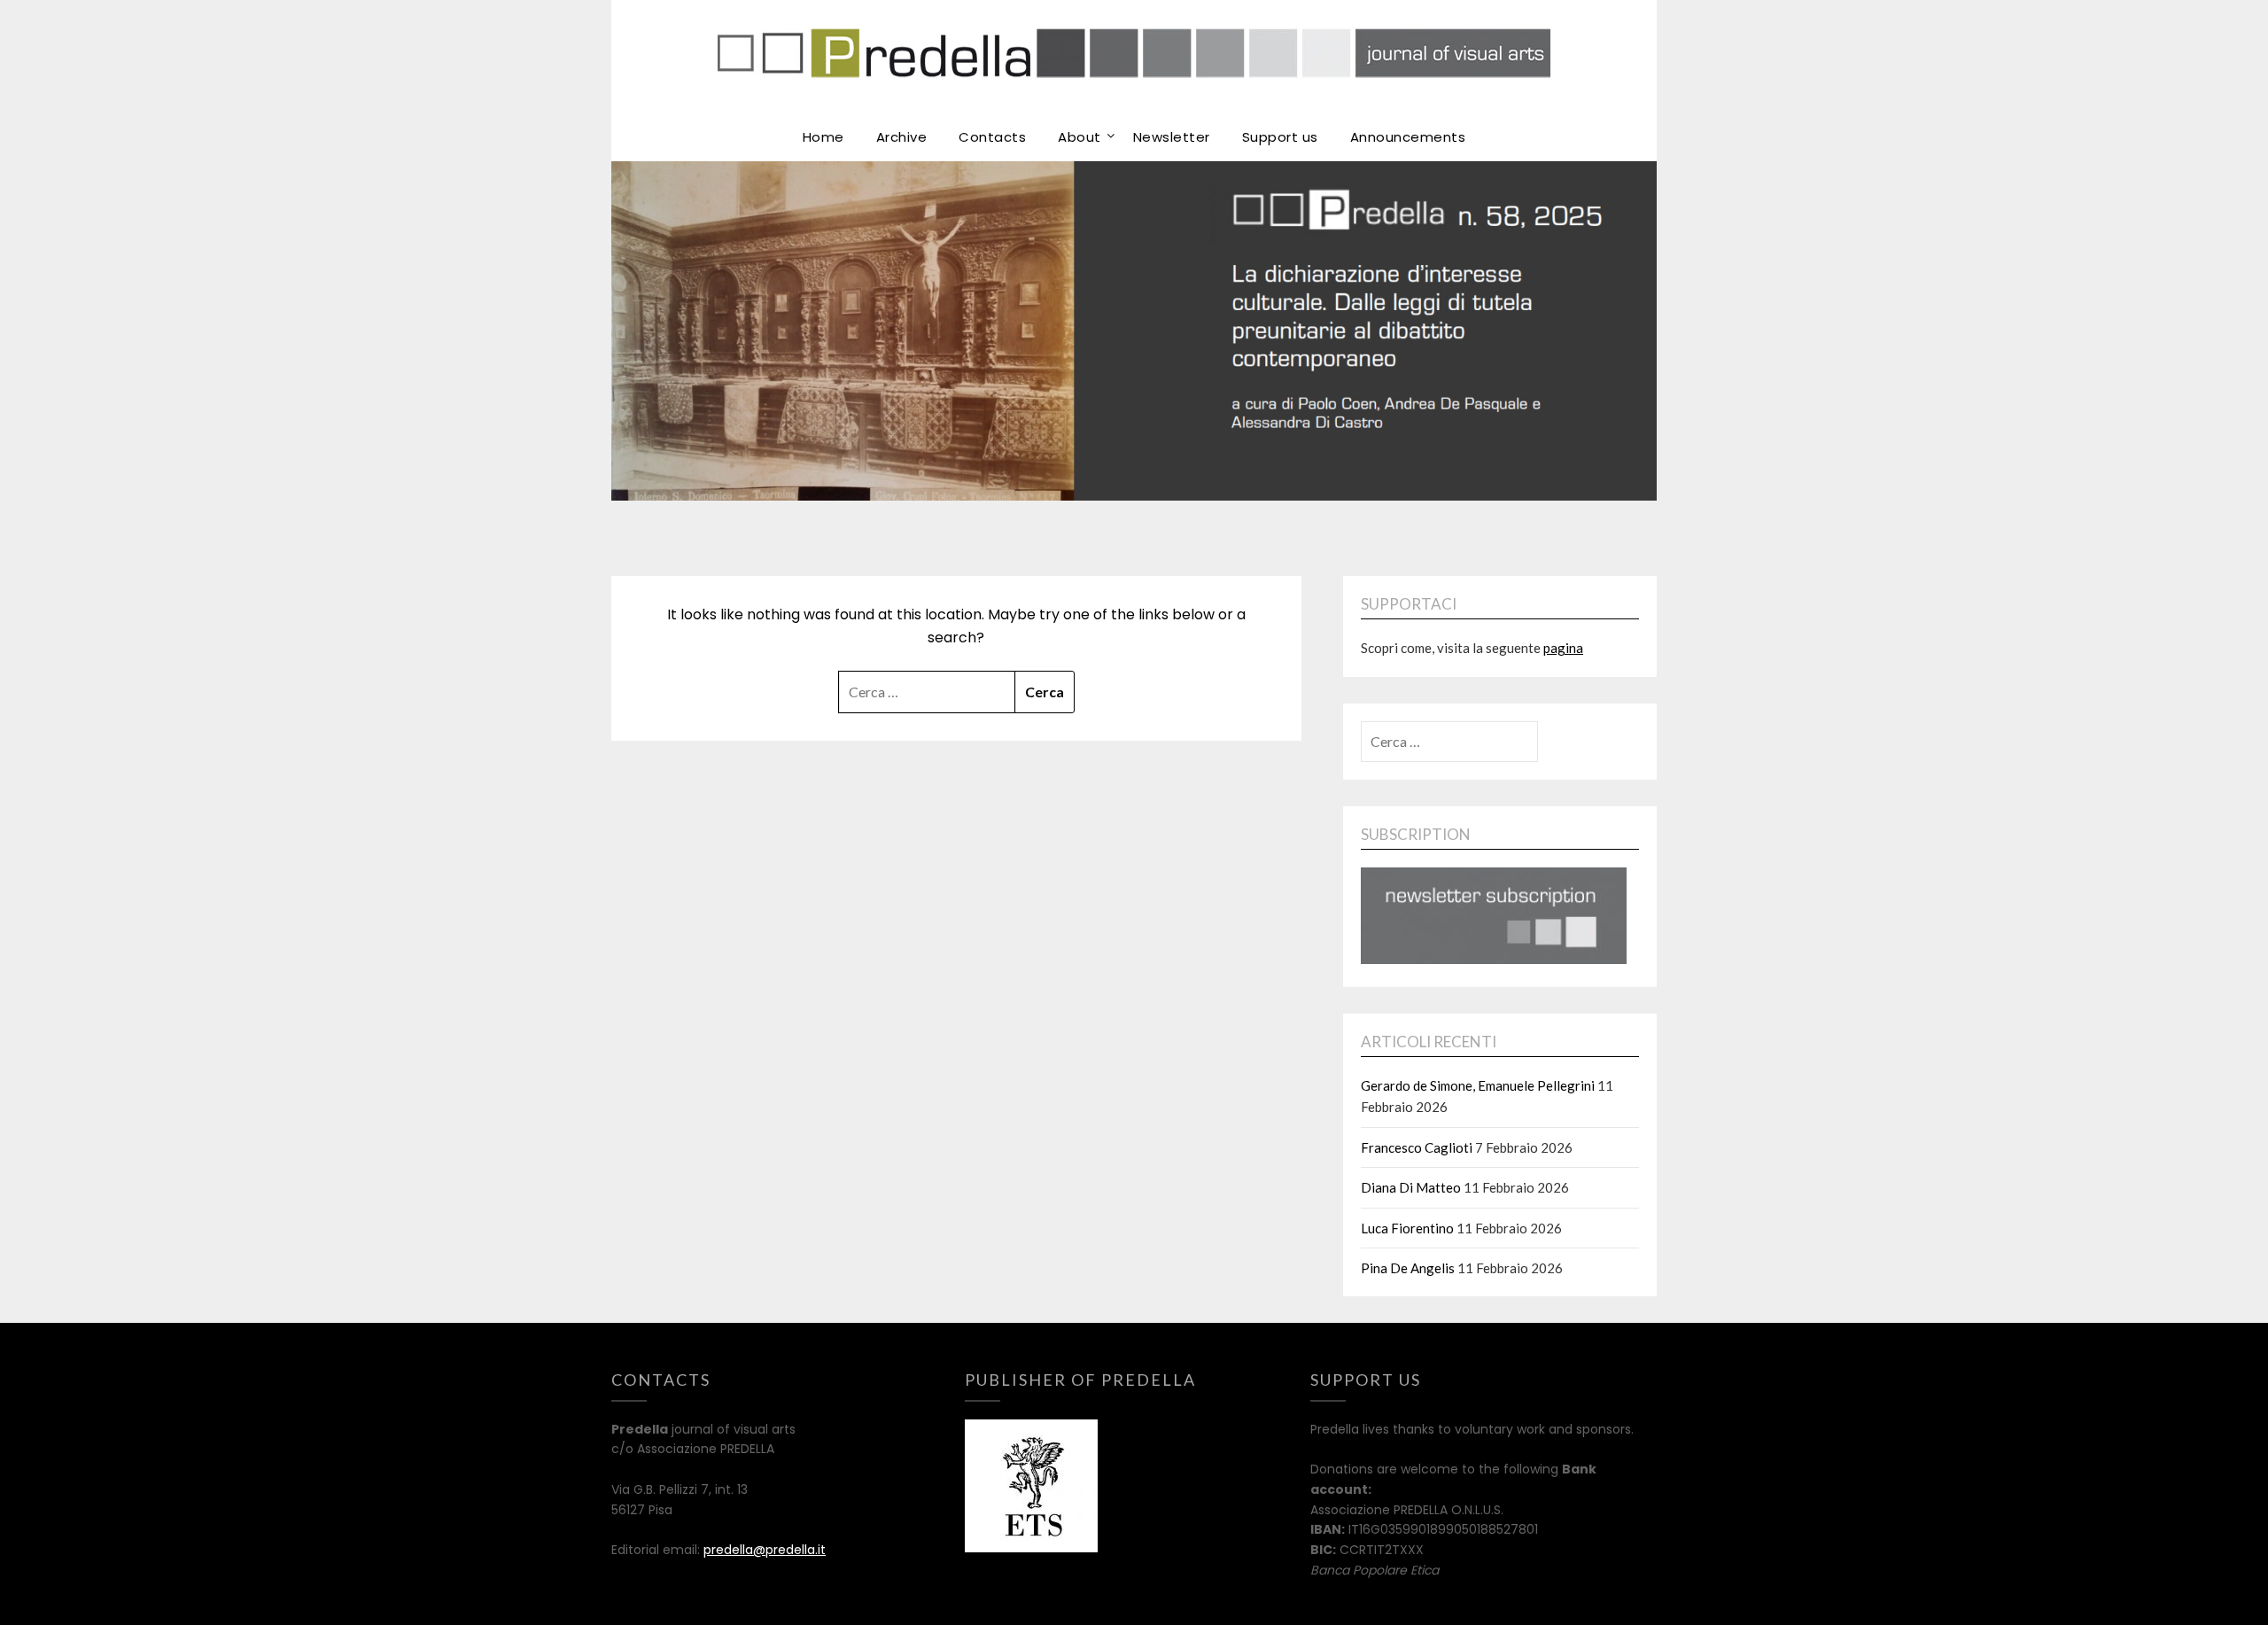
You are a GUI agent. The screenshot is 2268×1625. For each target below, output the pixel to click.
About (1080, 137)
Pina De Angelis (1408, 1268)
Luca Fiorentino (1407, 1228)
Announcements (1408, 137)
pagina (1563, 648)
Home (823, 137)
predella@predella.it (765, 1550)
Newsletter (1172, 137)
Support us (1280, 137)
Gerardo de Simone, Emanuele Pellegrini (1478, 1085)
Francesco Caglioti (1417, 1147)
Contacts (992, 137)
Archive (902, 137)
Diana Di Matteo (1411, 1187)
